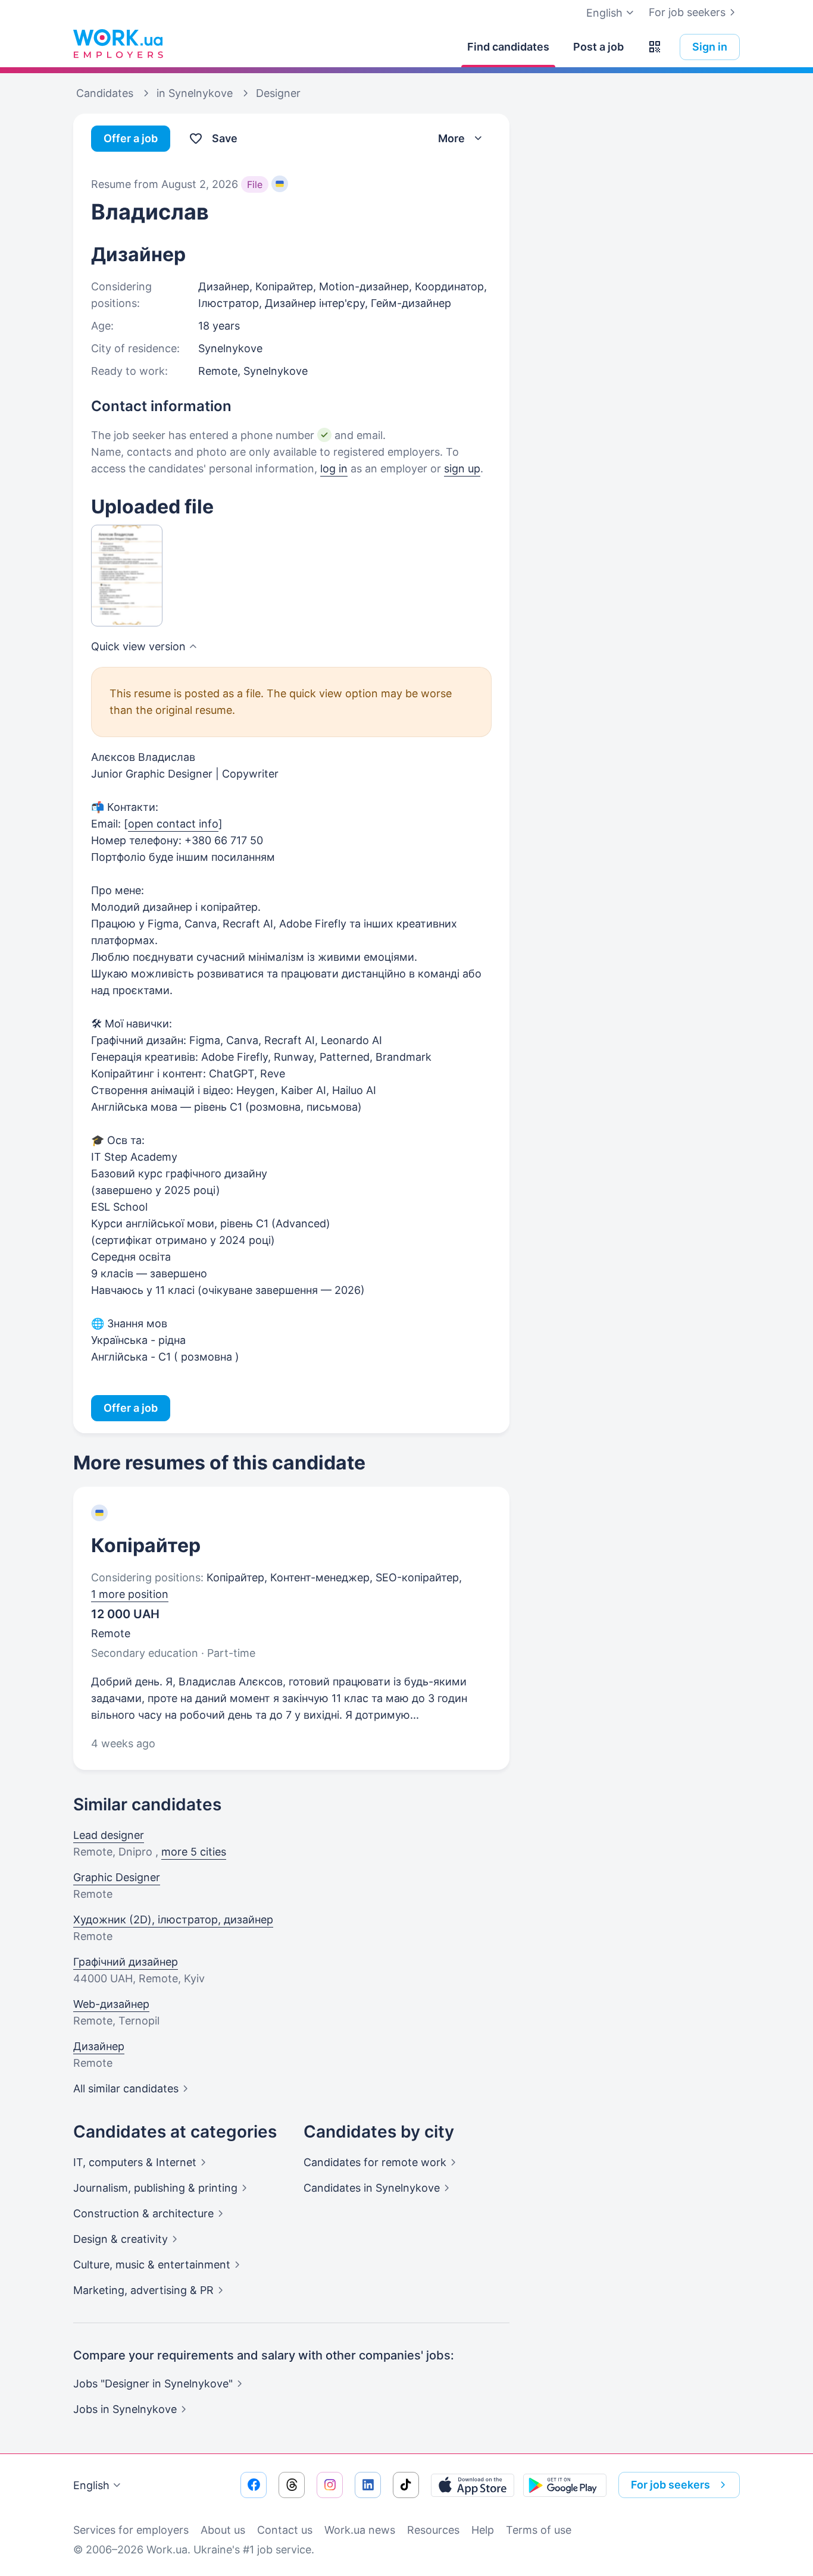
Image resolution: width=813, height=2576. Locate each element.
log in (334, 468)
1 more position (130, 1594)
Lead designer (109, 1835)
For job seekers (687, 12)
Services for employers (131, 2530)
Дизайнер (99, 2046)
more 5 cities (194, 1852)
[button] (655, 47)
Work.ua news (360, 2530)
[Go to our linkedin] (368, 2485)
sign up (462, 468)
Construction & (143, 2213)
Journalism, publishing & (155, 2188)
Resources (433, 2530)
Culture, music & (152, 2265)
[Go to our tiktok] (406, 2485)
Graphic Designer (117, 1877)
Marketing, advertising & (143, 2290)
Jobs (125, 2409)
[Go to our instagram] (330, 2485)
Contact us (285, 2530)
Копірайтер (146, 1545)
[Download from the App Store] (473, 2485)
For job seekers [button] (670, 2485)
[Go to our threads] (292, 2485)
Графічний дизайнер (126, 1962)
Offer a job (131, 138)
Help (483, 2530)
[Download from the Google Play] (565, 2485)
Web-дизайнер (111, 2004)
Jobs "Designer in (153, 2384)
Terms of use (539, 2530)
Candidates (375, 2162)
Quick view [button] (138, 646)
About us (223, 2530)
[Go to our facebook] (254, 2485)
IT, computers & (135, 2162)
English (91, 2485)
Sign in (710, 47)
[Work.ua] (118, 44)
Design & (121, 2239)
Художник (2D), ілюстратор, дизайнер (173, 1920)
